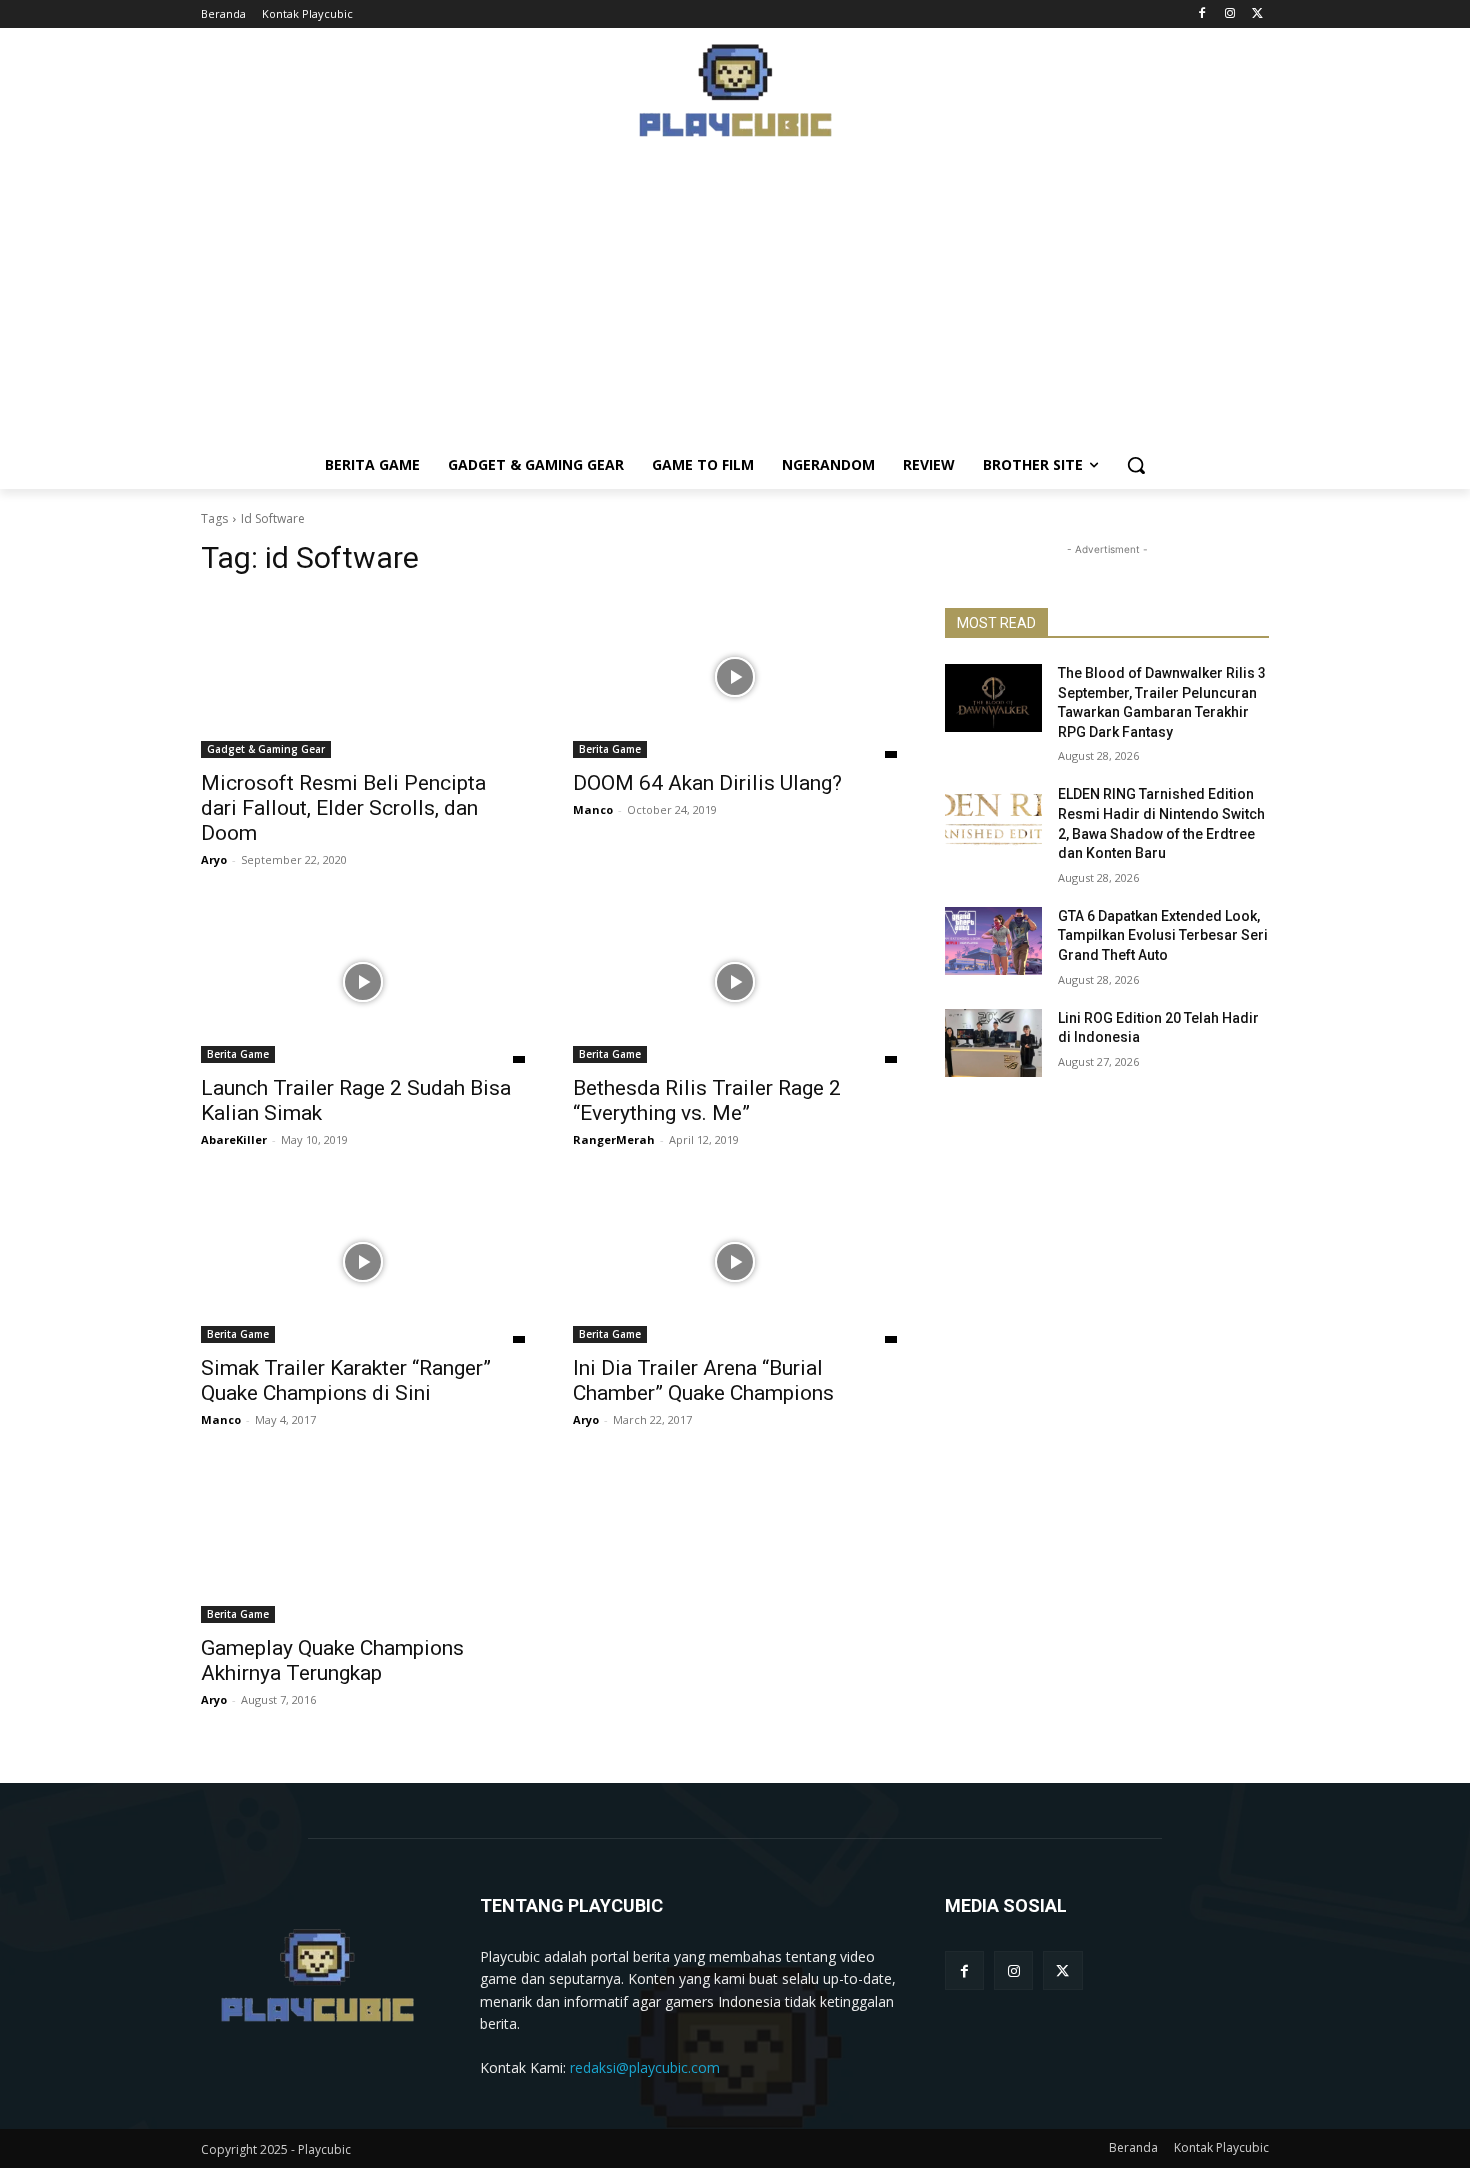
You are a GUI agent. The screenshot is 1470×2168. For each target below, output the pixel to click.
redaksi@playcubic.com (645, 2067)
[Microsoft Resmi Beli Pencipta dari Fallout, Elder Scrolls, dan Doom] (363, 677)
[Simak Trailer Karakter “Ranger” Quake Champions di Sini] (363, 1262)
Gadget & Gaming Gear (266, 749)
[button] (1136, 465)
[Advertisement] (735, 301)
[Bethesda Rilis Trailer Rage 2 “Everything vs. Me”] (735, 982)
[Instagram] (1229, 14)
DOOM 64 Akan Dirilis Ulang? (707, 783)
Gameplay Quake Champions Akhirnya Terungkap (332, 1660)
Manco (593, 809)
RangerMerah (614, 1139)
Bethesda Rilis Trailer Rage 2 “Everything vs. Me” (707, 1100)
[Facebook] (1202, 14)
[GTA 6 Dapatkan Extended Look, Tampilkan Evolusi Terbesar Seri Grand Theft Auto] (993, 941)
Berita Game (610, 749)
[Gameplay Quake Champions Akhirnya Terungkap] (363, 1542)
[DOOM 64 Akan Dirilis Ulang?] (735, 677)
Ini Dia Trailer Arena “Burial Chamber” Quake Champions (703, 1380)
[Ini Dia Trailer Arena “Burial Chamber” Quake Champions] (735, 1262)
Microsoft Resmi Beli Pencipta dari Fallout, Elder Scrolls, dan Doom (343, 808)
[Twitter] (1257, 14)
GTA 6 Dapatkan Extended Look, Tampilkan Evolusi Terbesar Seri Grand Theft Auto (1163, 935)
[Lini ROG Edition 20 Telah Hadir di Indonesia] (993, 1043)
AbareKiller (234, 1139)
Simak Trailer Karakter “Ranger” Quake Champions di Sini (346, 1380)
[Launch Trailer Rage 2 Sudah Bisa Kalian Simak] (363, 982)
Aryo (214, 859)
